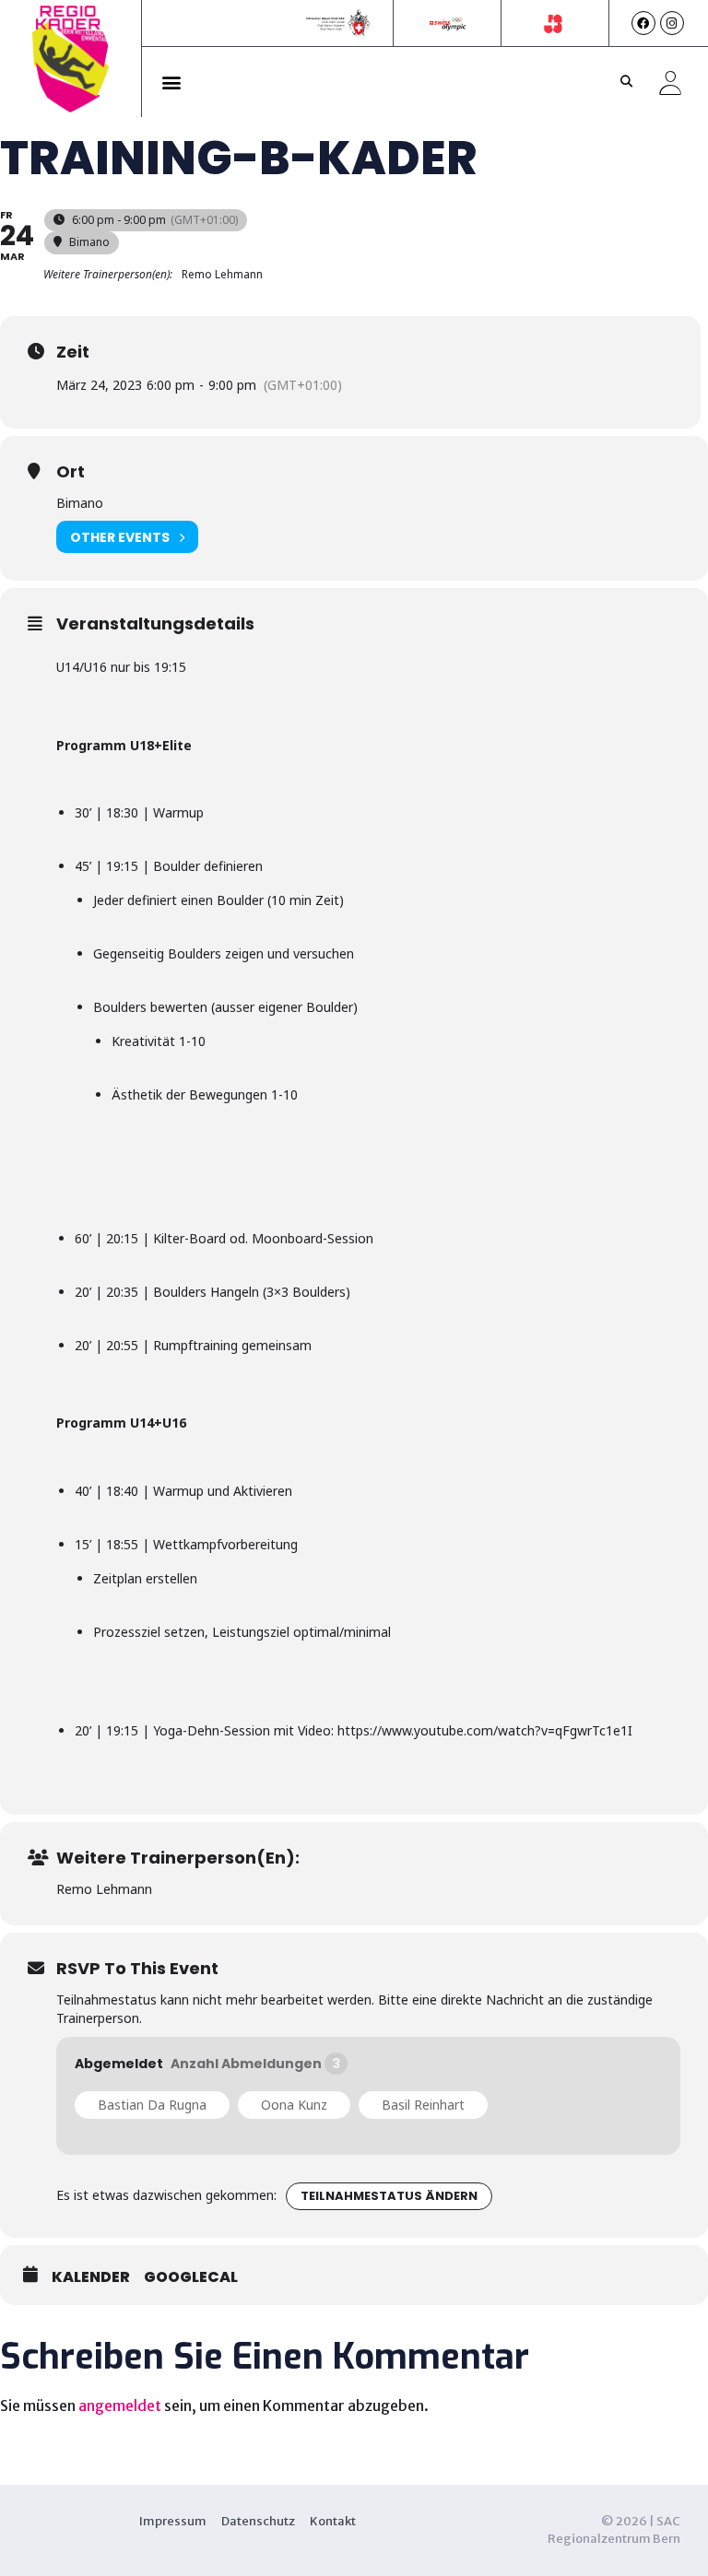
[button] (172, 82)
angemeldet (120, 2405)
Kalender (91, 2277)
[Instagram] (672, 23)
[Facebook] (643, 23)
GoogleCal (191, 2277)
